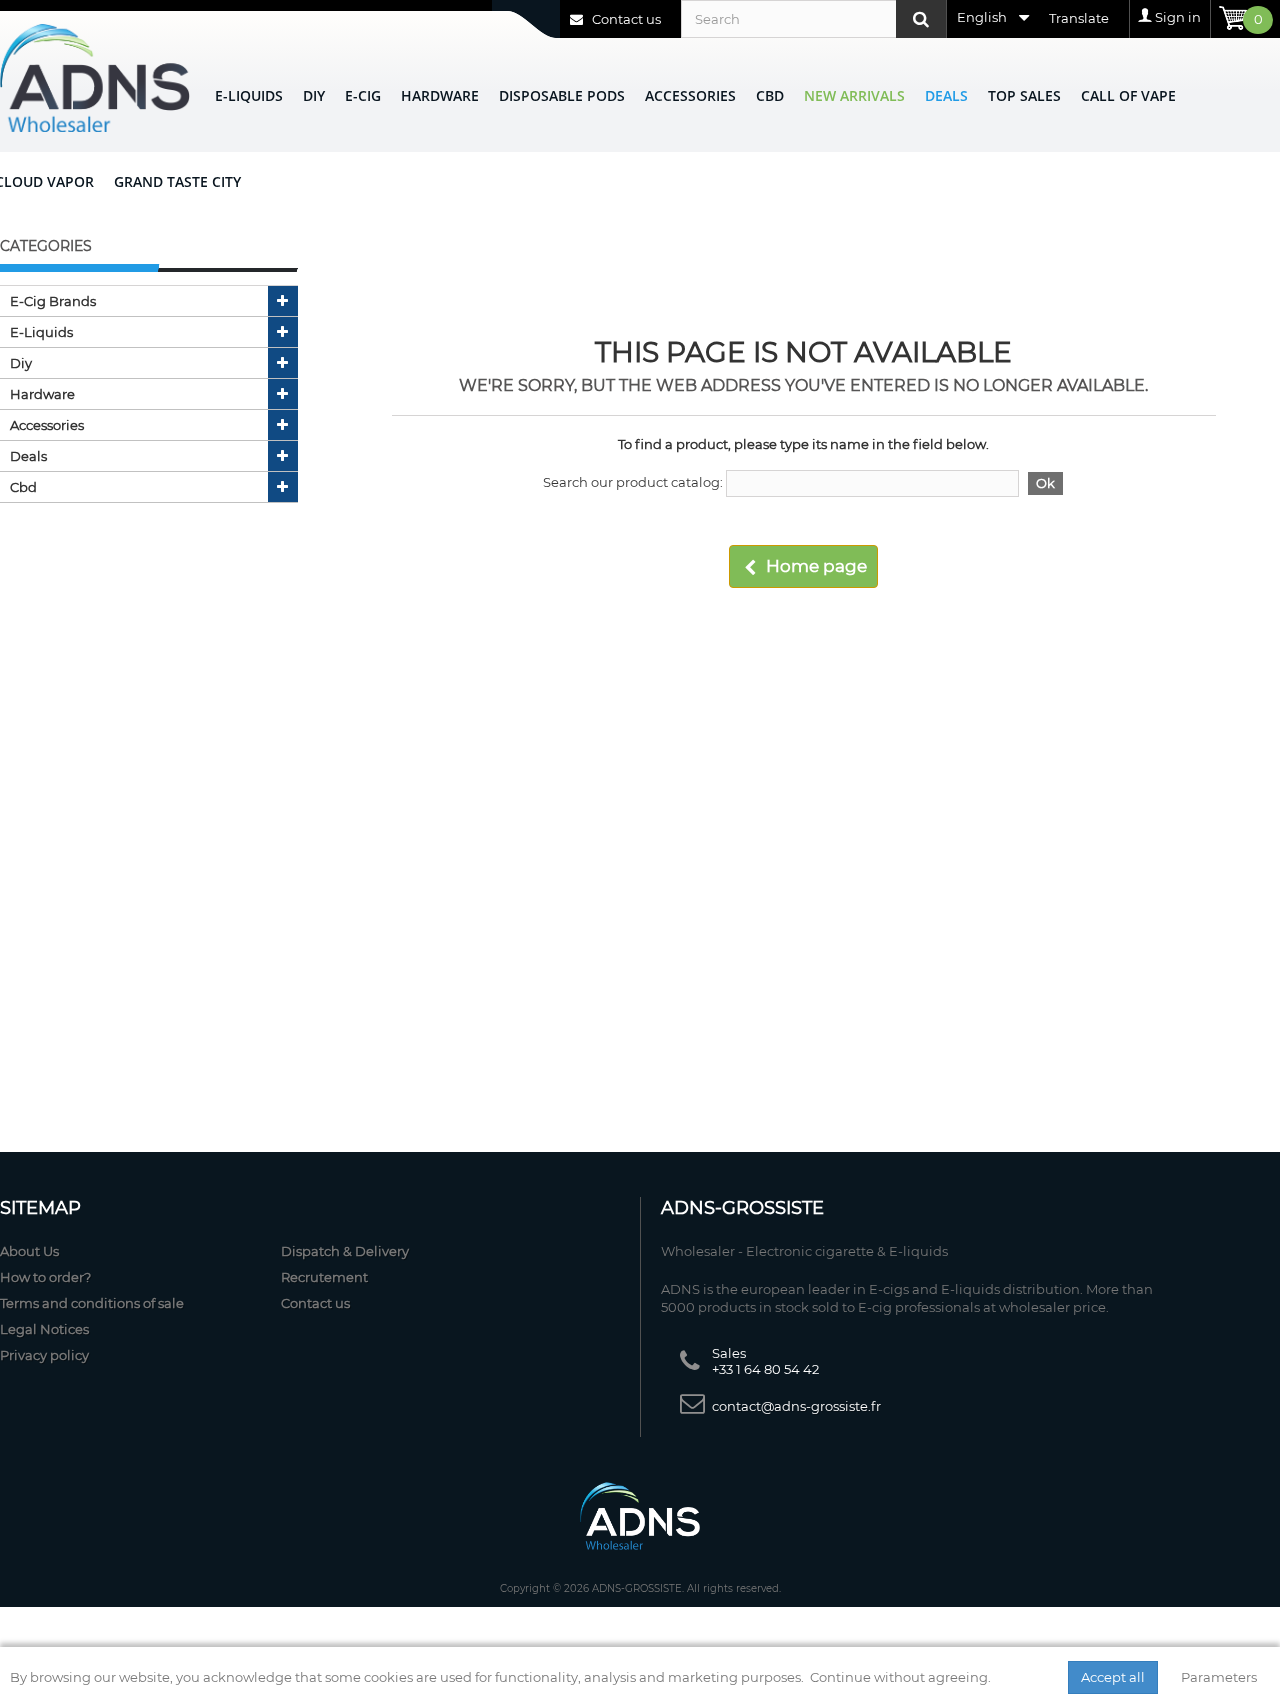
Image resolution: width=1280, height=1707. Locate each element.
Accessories (690, 95)
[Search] (921, 19)
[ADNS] (95, 77)
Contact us (625, 19)
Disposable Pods (562, 95)
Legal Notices (44, 1329)
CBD (770, 95)
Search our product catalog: (633, 482)
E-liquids (249, 95)
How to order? (45, 1277)
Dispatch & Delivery (345, 1251)
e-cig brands (53, 301)
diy (21, 363)
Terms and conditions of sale (92, 1303)
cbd (23, 487)
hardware (42, 394)
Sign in (1178, 17)
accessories (47, 425)
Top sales (1024, 95)
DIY (314, 95)
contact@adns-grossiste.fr (796, 1406)
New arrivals (854, 95)
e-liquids (41, 332)
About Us (29, 1251)
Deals (946, 95)
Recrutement (324, 1277)
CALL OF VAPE (1128, 95)
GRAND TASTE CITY (177, 181)
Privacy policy (44, 1355)
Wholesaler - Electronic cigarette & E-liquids (804, 1251)
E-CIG (363, 95)
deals (28, 456)
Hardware (440, 95)
